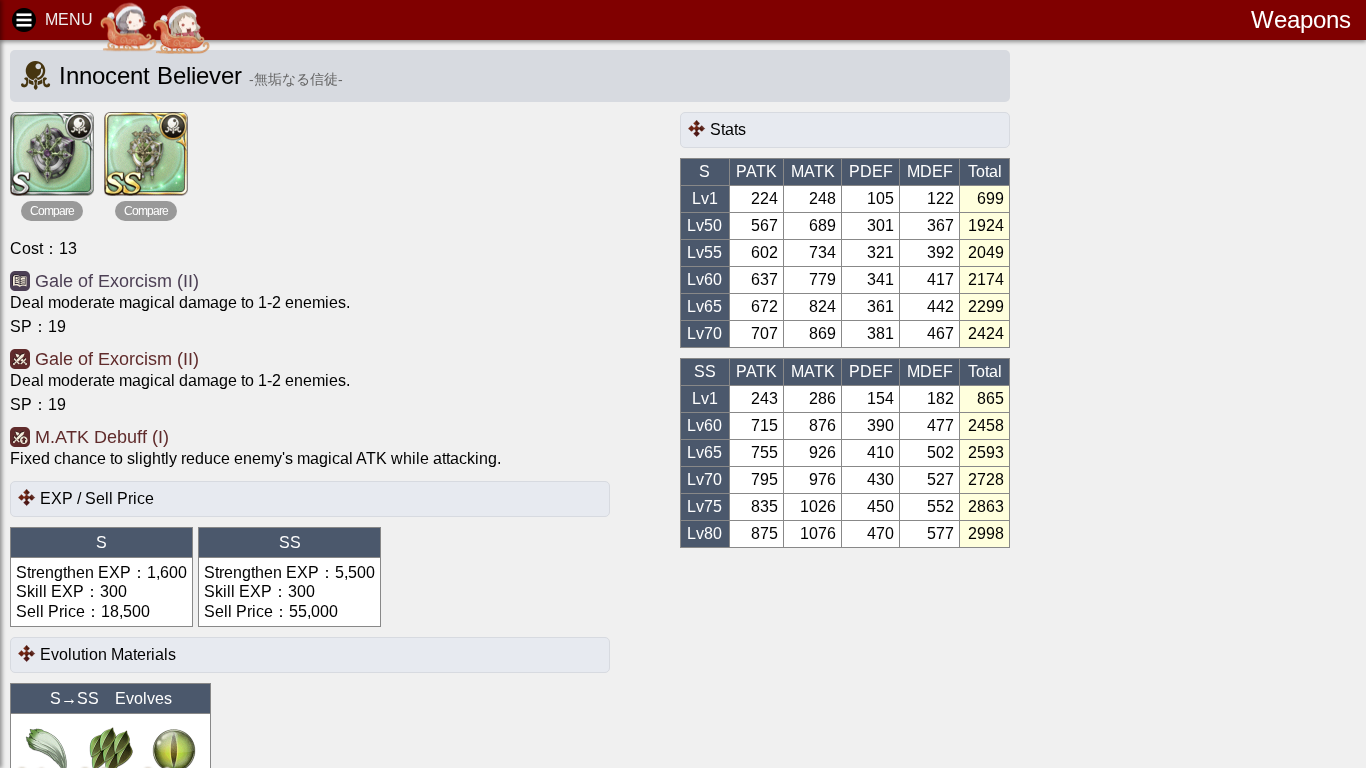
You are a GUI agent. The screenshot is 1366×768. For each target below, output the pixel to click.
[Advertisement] (1196, 360)
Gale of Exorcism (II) (117, 281)
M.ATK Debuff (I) (102, 437)
